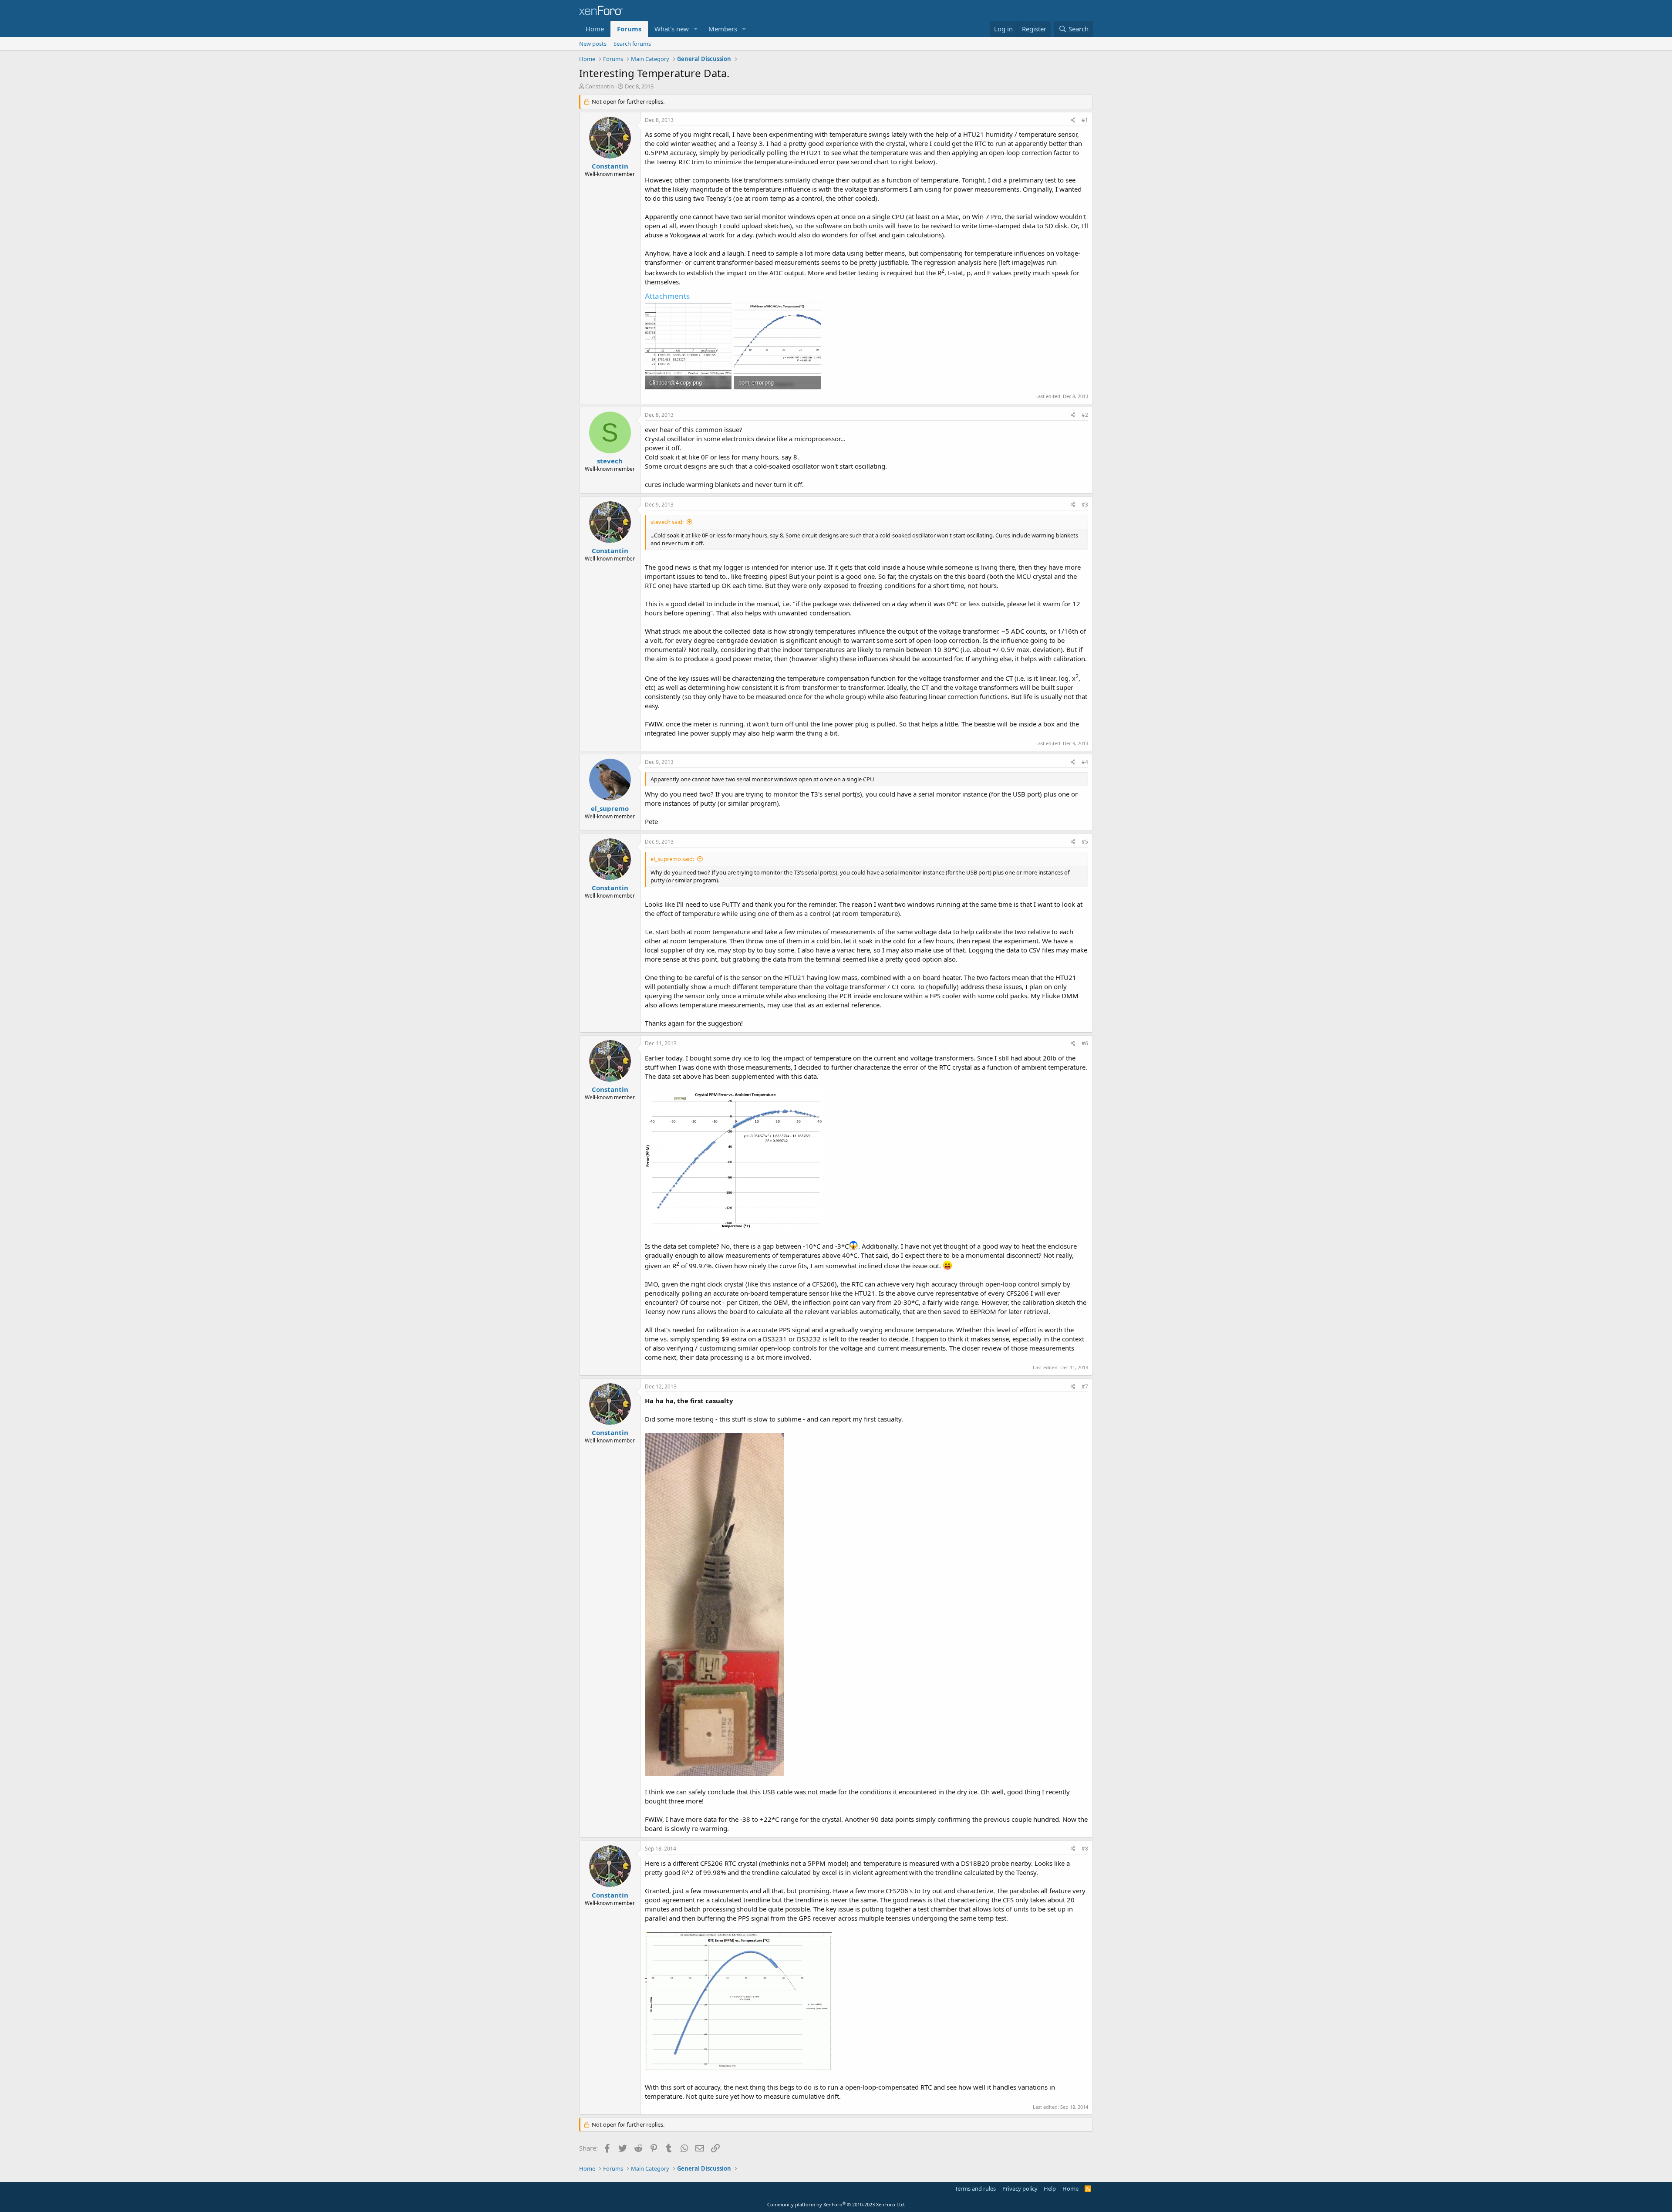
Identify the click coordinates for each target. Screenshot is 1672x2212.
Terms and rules (975, 2188)
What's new (672, 29)
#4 (1085, 762)
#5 (1085, 842)
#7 (1085, 1386)
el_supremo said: (672, 859)
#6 (1085, 1043)
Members (723, 29)
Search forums (632, 44)
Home (595, 29)
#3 (1085, 505)
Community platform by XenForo (836, 2204)
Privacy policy (1020, 2188)
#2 (1085, 415)
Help (1050, 2188)
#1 (1085, 120)
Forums (629, 29)
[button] (696, 29)
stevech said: (667, 522)
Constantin (600, 86)
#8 (1085, 1849)
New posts (593, 44)
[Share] (1073, 120)
